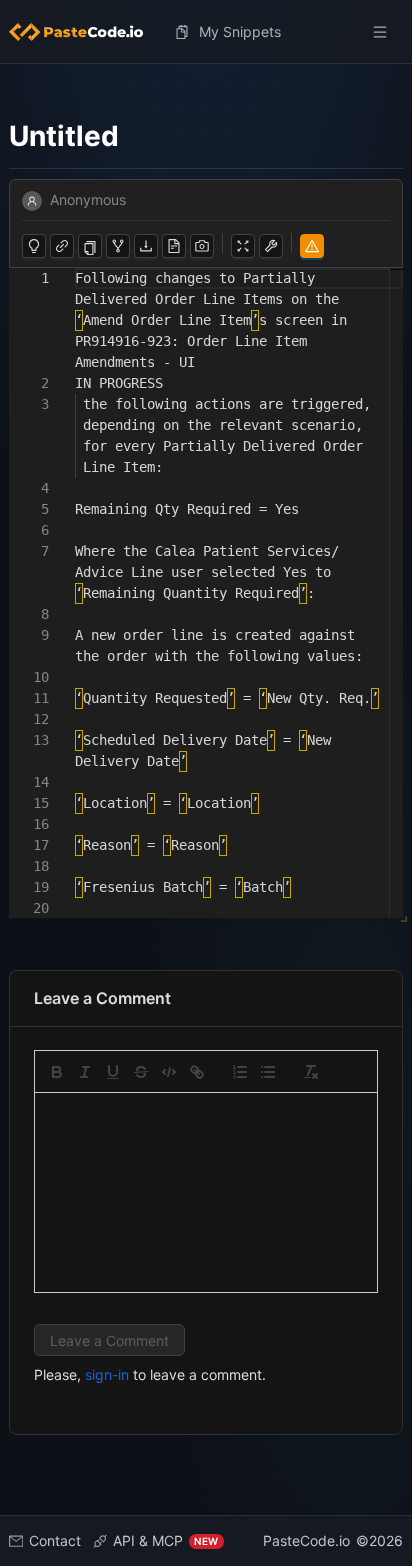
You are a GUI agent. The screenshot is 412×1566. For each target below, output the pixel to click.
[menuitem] (84, 32)
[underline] (113, 1072)
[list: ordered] (240, 1072)
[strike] (141, 1072)
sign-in (107, 1374)
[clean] (311, 1072)
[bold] (57, 1072)
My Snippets (240, 31)
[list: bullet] (268, 1072)
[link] (197, 1072)
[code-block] (169, 1072)
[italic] (85, 1072)
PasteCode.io (306, 1540)
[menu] (206, 32)
